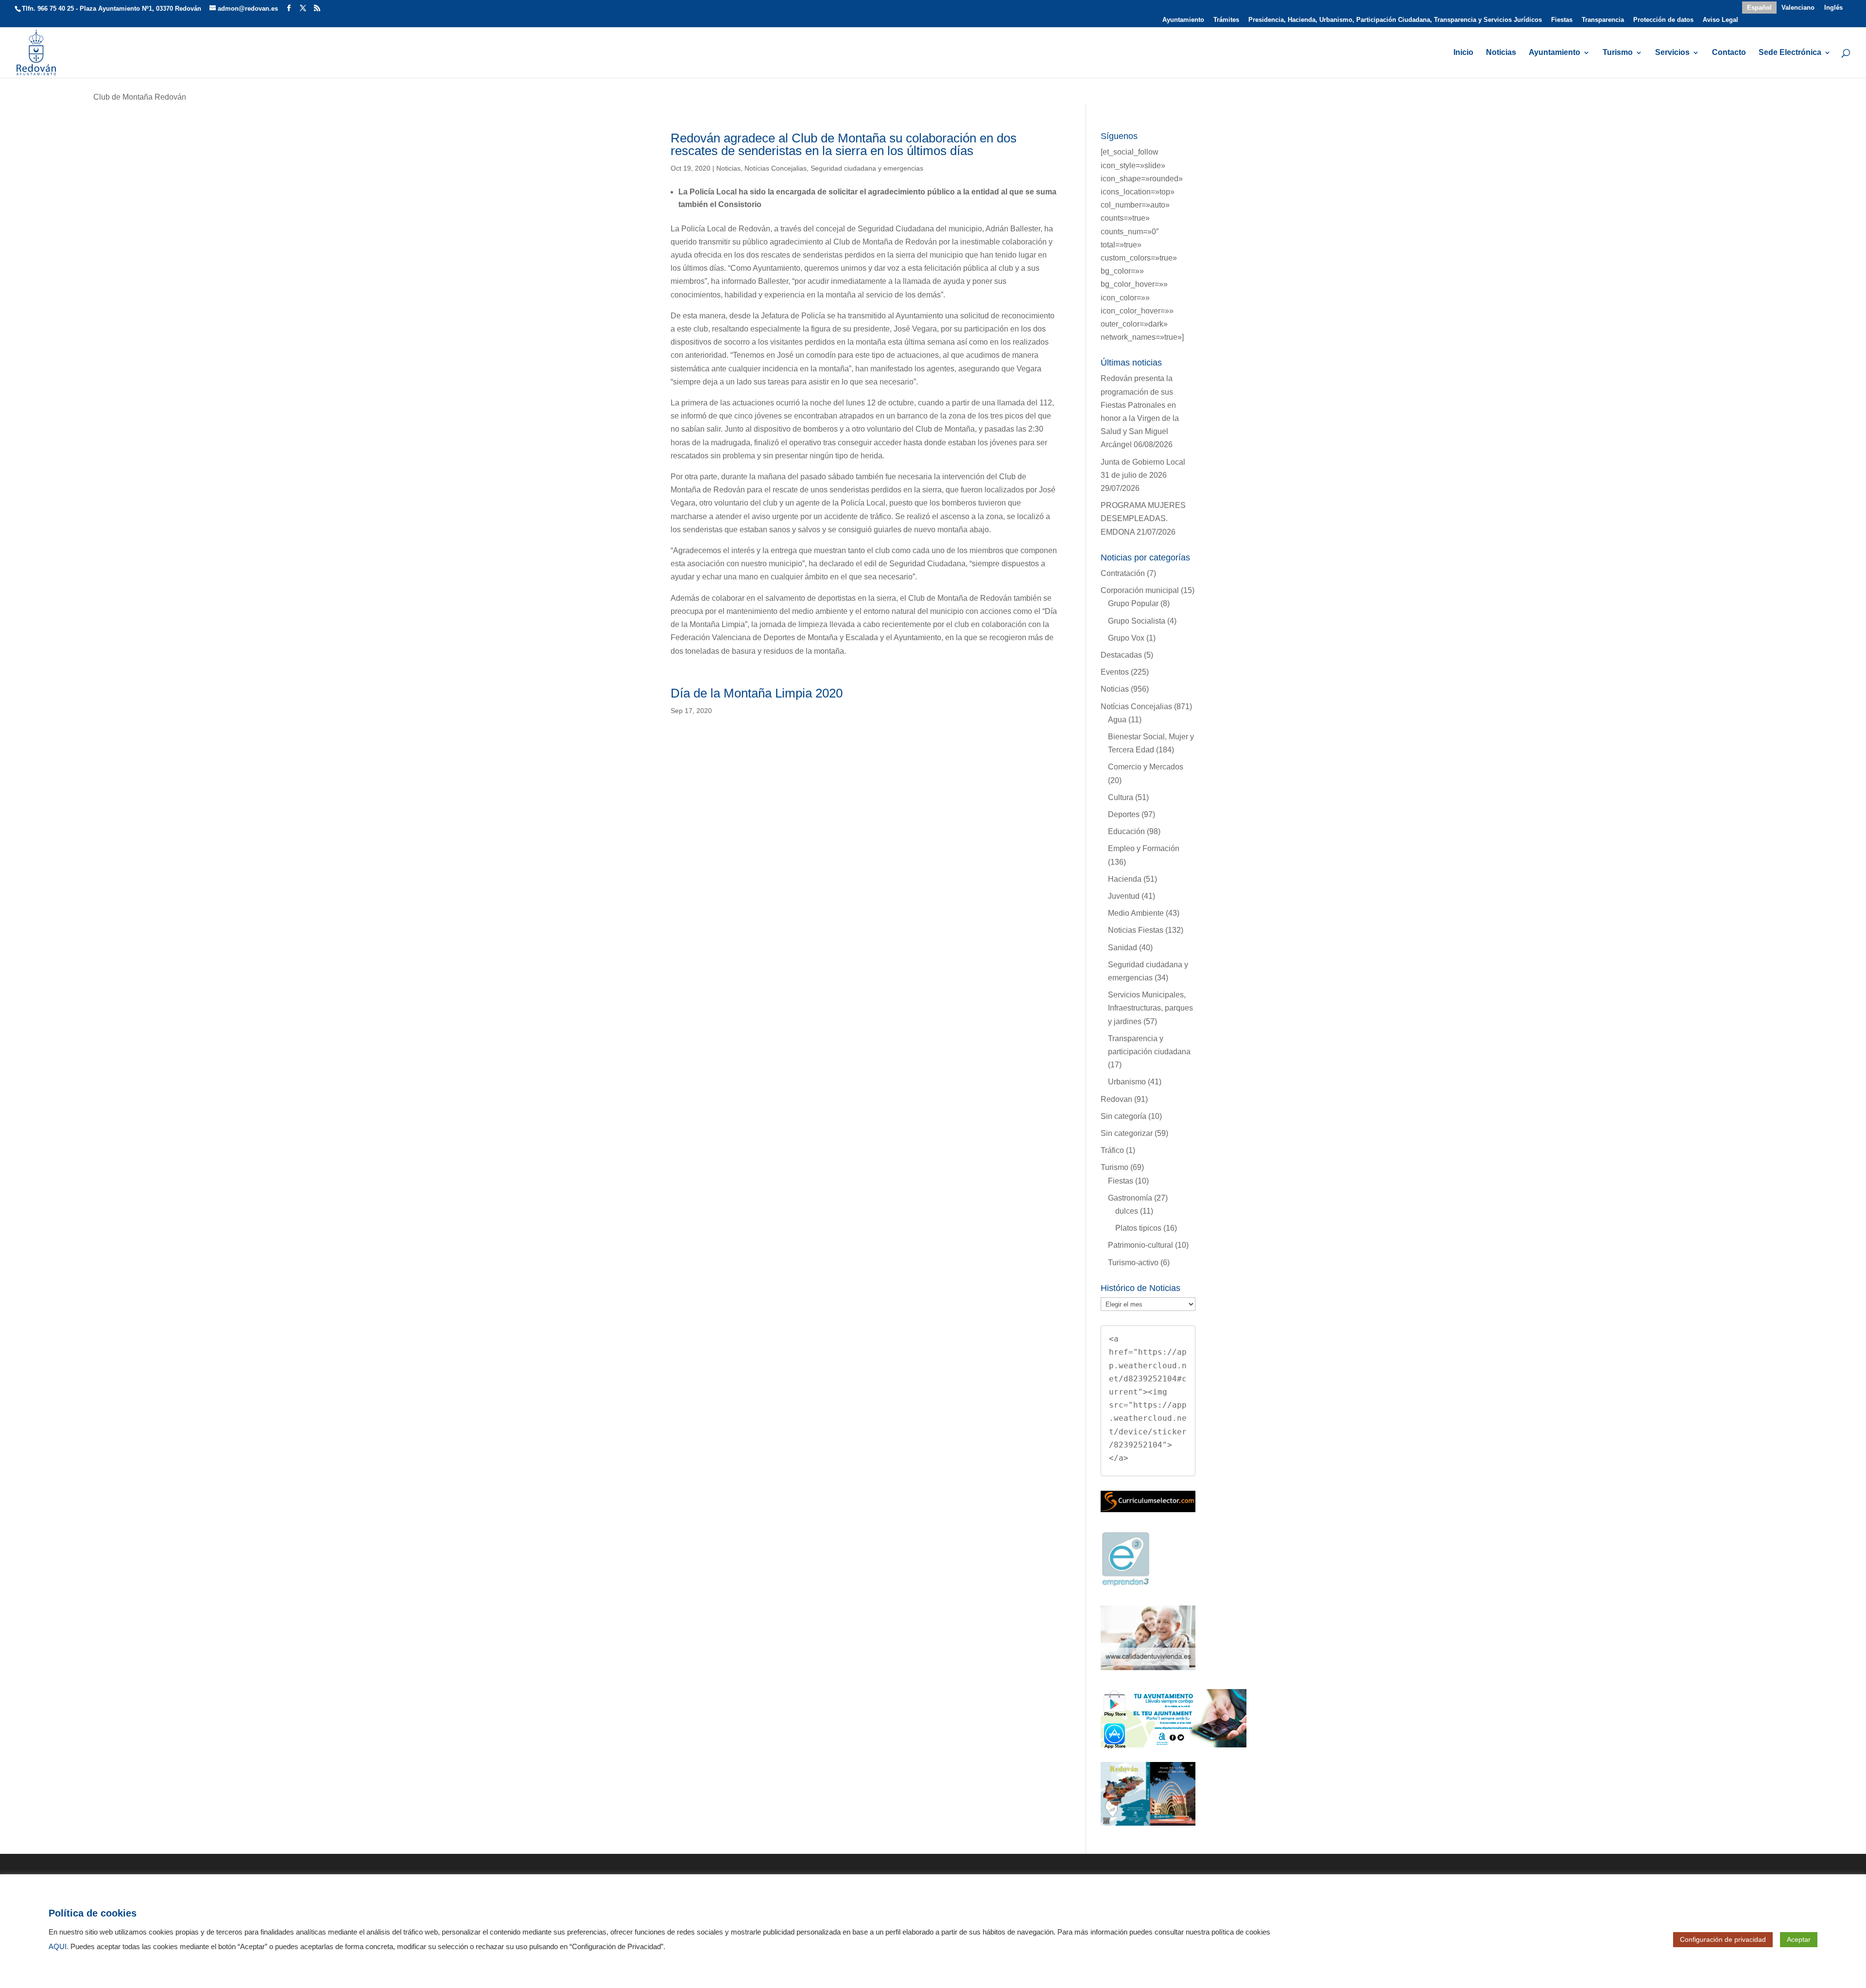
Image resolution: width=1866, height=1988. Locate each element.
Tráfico (1112, 1150)
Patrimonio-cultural (1140, 1245)
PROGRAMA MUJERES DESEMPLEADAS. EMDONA (1143, 518)
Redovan (1116, 1099)
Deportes (1124, 814)
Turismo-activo (1133, 1263)
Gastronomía (1130, 1198)
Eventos (1115, 672)
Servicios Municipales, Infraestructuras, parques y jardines (1150, 1008)
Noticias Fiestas (1136, 930)
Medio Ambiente (1136, 913)
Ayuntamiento (1183, 20)
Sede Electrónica (1790, 53)
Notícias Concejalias (776, 168)
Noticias (1501, 53)
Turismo (1618, 53)
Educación (1126, 831)
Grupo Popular (1133, 603)
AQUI (58, 1947)
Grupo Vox (1126, 638)
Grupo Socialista (1137, 621)
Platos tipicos (1138, 1228)
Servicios (1672, 53)
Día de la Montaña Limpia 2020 (757, 693)
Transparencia (1603, 20)
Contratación (1123, 573)
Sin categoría (1123, 1116)
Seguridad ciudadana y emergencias (867, 168)
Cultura (1121, 797)
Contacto (1729, 53)
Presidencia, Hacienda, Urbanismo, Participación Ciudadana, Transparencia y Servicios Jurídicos (1395, 20)
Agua (1117, 720)
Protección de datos (1663, 20)
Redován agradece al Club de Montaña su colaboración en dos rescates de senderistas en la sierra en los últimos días (844, 144)
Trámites (1226, 20)
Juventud (1124, 896)
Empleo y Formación (1144, 848)
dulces (1127, 1211)
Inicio (1463, 53)
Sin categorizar (1127, 1133)
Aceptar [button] (1799, 1939)
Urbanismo (1127, 1082)
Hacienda (1125, 879)
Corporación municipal (1140, 590)
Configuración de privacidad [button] (1723, 1939)
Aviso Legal (1720, 20)
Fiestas (1562, 20)
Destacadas (1121, 655)
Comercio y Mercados (1146, 767)
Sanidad (1123, 948)
